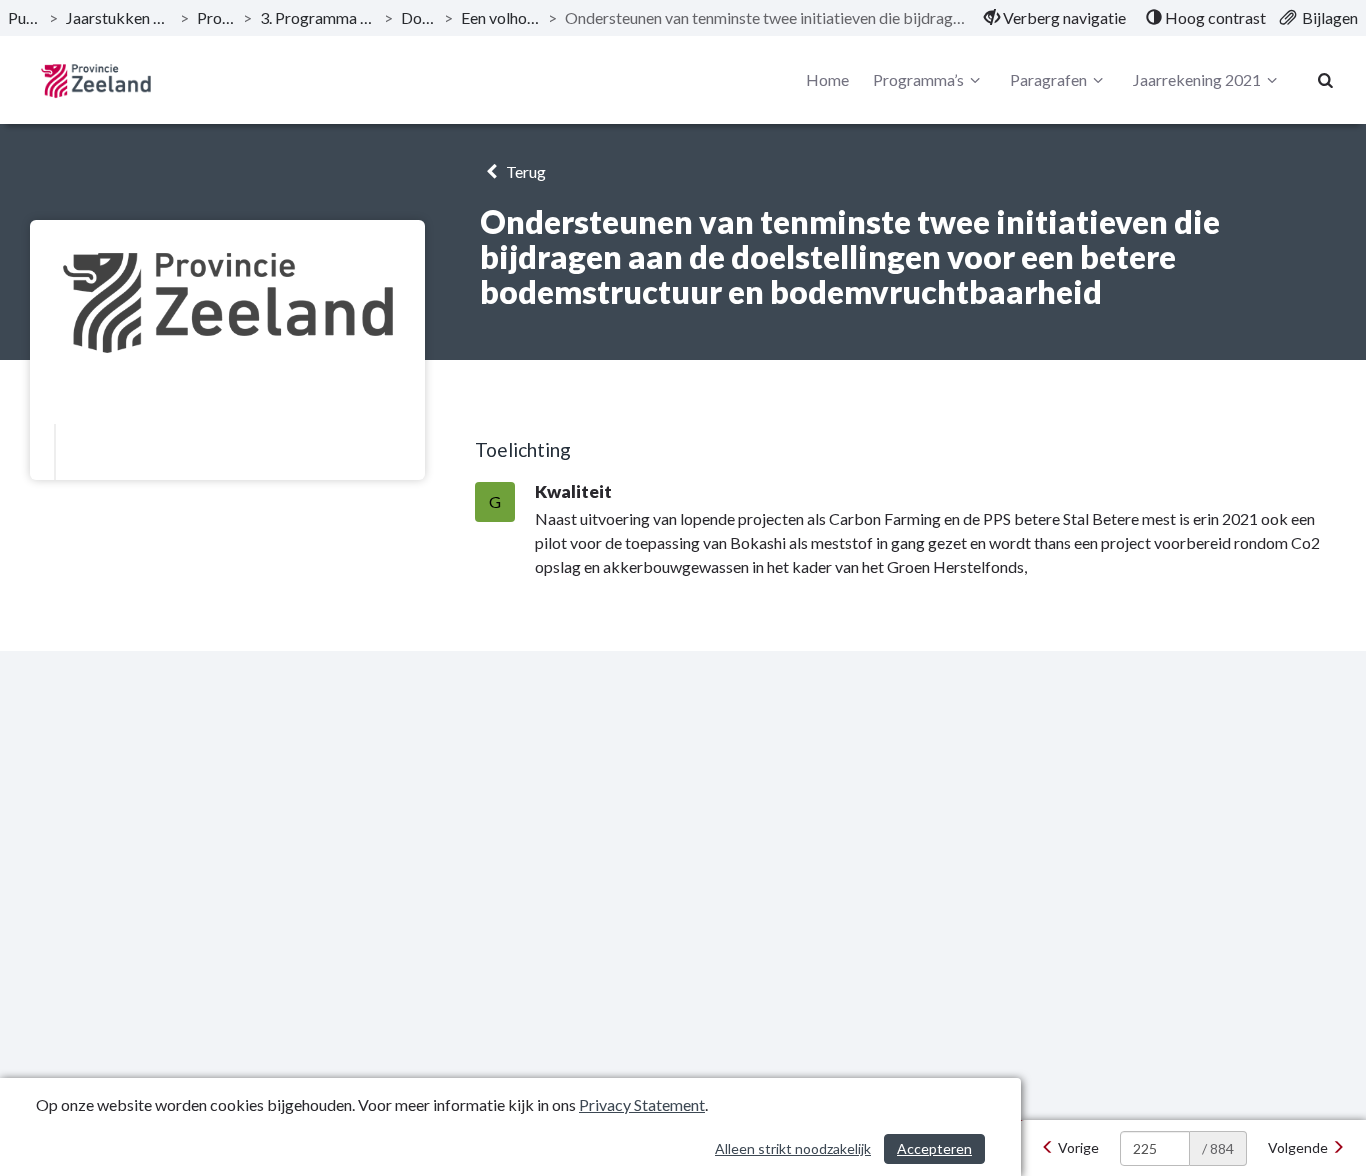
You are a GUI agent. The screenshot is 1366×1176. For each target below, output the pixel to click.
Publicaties (24, 17)
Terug (524, 171)
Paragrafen (1048, 79)
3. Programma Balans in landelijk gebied (318, 17)
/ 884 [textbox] (1218, 1148)
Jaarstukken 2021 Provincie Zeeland (119, 17)
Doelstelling (418, 17)
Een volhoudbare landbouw (500, 17)
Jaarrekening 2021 (1197, 79)
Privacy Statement (642, 1104)
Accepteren (934, 1148)
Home (827, 79)
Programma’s (216, 17)
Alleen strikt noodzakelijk (793, 1148)
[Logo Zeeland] (95, 80)
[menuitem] (1055, 18)
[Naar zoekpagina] (1326, 80)
